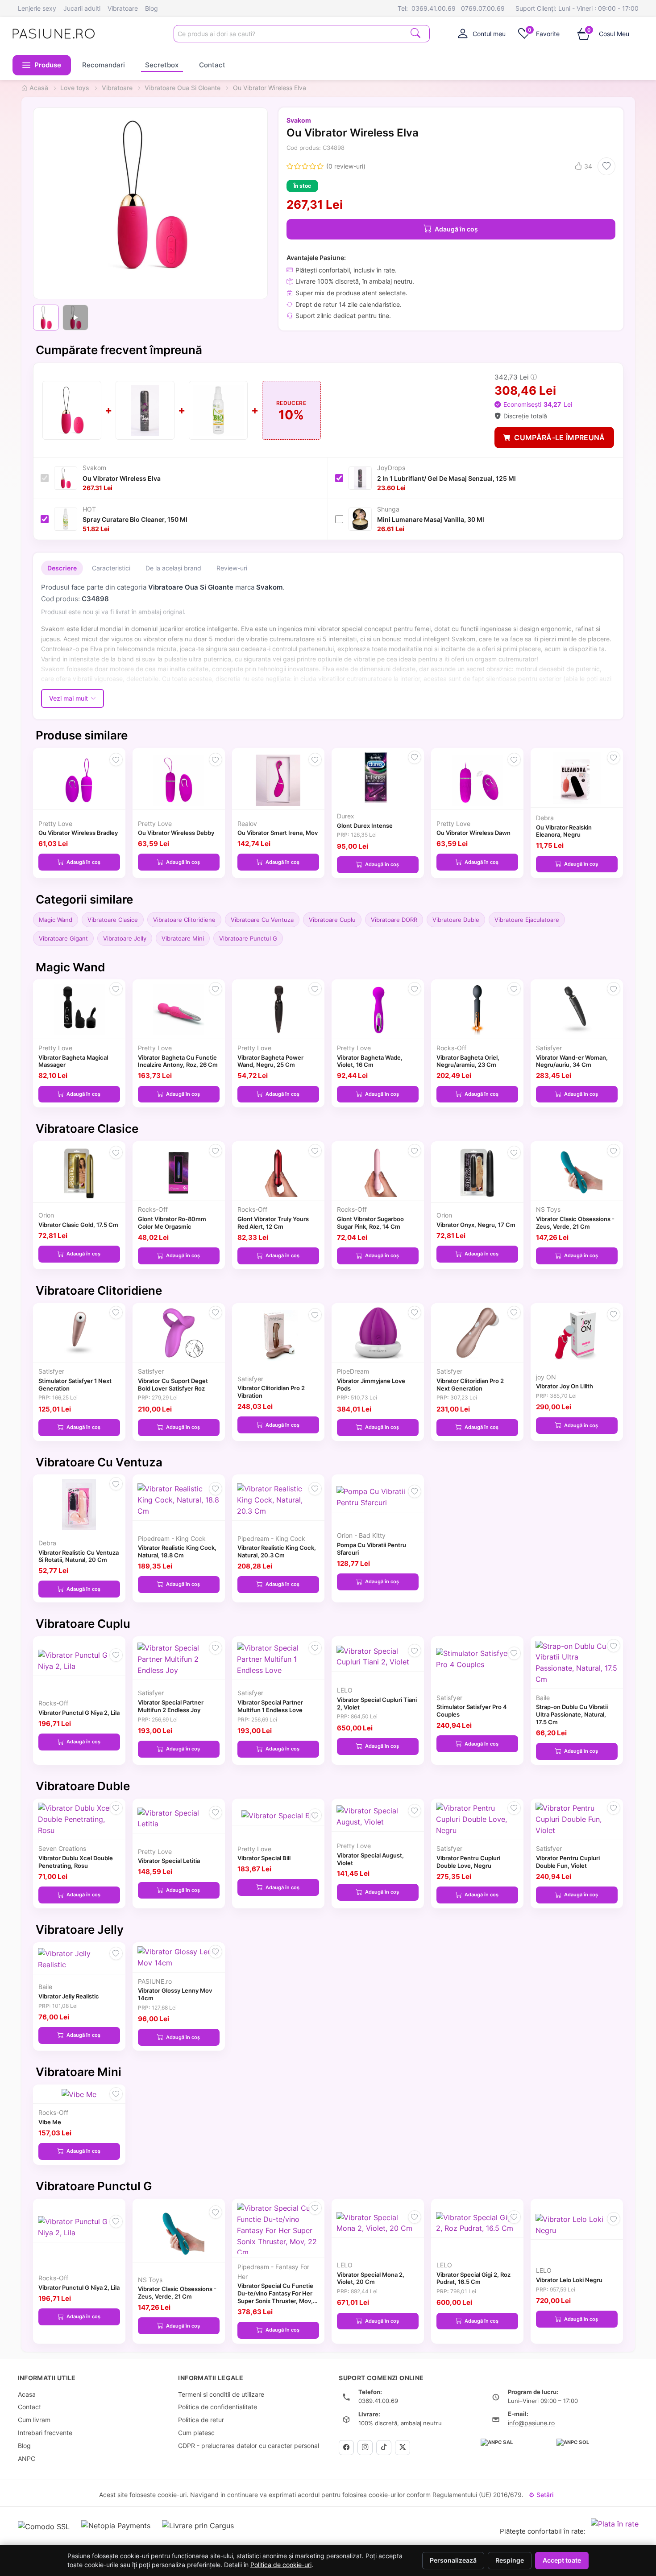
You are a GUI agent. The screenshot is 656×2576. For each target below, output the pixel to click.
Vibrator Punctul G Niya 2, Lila (79, 1713)
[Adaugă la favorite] (606, 166)
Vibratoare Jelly (125, 938)
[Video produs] (75, 318)
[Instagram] (365, 2448)
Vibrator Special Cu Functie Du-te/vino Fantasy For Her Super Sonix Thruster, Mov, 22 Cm (275, 2297)
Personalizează (453, 2560)
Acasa (27, 2394)
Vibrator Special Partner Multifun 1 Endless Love (270, 1706)
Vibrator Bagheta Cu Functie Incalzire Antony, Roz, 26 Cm (178, 1061)
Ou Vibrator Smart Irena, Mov (278, 833)
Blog (152, 8)
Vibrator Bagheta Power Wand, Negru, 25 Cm (270, 1061)
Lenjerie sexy (37, 8)
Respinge (510, 2560)
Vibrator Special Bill (264, 1858)
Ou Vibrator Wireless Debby (176, 833)
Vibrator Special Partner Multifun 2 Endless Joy (171, 1706)
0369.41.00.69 (434, 8)
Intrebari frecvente (45, 2433)
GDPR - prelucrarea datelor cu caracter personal (249, 2446)
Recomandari (104, 65)
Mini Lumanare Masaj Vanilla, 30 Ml (431, 519)
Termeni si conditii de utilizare (221, 2394)
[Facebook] (346, 2448)
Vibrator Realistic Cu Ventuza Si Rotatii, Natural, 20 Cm (79, 1556)
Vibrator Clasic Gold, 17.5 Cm (78, 1225)
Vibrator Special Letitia (169, 1861)
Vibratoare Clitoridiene (184, 920)
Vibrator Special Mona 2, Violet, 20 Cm (371, 2278)
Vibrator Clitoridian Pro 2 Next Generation (470, 1385)
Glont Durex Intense (365, 826)
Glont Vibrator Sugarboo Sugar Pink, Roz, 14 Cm (370, 1223)
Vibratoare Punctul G (248, 938)
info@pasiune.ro (531, 2423)
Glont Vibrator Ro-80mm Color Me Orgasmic (172, 1223)
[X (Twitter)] (403, 2448)
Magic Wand (56, 920)
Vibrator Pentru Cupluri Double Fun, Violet (568, 1862)
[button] (42, 65)
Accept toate (562, 2560)
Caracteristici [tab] (111, 568)
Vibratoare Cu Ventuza (262, 920)
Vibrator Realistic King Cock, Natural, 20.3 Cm (277, 1551)
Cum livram (34, 2420)
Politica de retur (201, 2420)
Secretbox (162, 65)
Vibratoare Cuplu (332, 920)
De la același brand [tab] (173, 568)
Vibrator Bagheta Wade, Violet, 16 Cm (370, 1061)
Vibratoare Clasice (113, 920)
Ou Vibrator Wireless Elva (122, 478)
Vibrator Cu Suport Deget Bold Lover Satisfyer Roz (173, 1385)
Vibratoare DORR (394, 920)
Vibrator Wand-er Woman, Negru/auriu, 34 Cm (572, 1061)
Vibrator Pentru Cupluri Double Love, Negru (468, 1862)
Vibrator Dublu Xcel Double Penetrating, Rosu (76, 1862)
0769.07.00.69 (483, 8)
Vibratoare (123, 8)
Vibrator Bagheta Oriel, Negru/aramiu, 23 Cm (468, 1061)
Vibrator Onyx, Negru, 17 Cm (476, 1225)
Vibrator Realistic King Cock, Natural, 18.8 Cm (177, 1551)
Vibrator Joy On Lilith (565, 1386)
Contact (212, 65)
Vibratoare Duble (456, 920)
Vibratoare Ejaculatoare (527, 920)
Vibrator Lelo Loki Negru (569, 2280)
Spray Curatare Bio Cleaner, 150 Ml (135, 519)
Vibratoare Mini (183, 938)
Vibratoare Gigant (63, 938)
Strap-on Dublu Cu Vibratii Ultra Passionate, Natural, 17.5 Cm (572, 1714)
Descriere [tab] (62, 568)
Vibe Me (50, 2122)
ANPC (27, 2458)
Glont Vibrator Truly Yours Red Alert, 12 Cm (273, 1223)
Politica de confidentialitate (218, 2407)
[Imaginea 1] (46, 318)
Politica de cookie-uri (281, 2565)
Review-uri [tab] (232, 568)
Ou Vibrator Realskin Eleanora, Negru (564, 831)
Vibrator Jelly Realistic (69, 1996)
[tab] (482, 33)
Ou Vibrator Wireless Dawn (473, 833)
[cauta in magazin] (415, 33)
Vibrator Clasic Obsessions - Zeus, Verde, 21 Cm (575, 1223)
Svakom (299, 120)
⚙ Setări (541, 2495)
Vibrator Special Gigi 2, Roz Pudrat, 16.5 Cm (473, 2278)
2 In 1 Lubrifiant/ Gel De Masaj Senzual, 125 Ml (446, 478)
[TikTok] (384, 2448)
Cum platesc (196, 2433)
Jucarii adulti (82, 8)
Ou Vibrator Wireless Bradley (78, 833)
